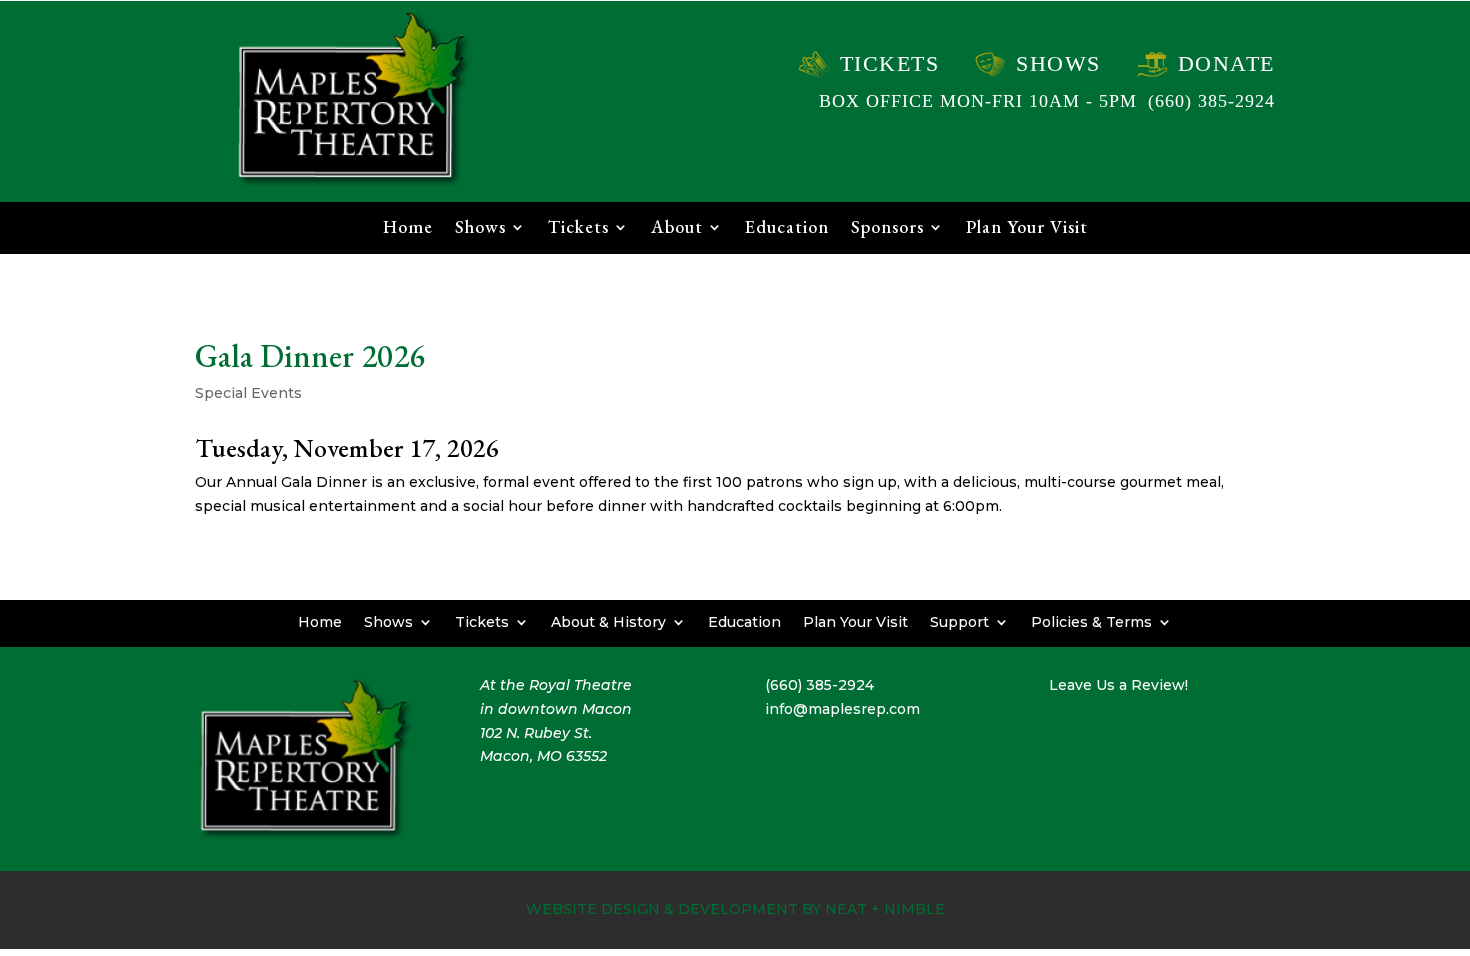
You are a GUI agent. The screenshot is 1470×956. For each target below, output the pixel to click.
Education (787, 229)
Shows (1058, 63)
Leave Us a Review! (1118, 685)
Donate (1226, 63)
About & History (608, 621)
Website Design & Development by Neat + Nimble (735, 909)
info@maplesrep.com (842, 709)
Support (959, 621)
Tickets (890, 63)
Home (408, 229)
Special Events (248, 393)
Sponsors (887, 229)
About (677, 229)
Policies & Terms (1091, 621)
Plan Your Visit (1027, 229)
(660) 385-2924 (1211, 101)
